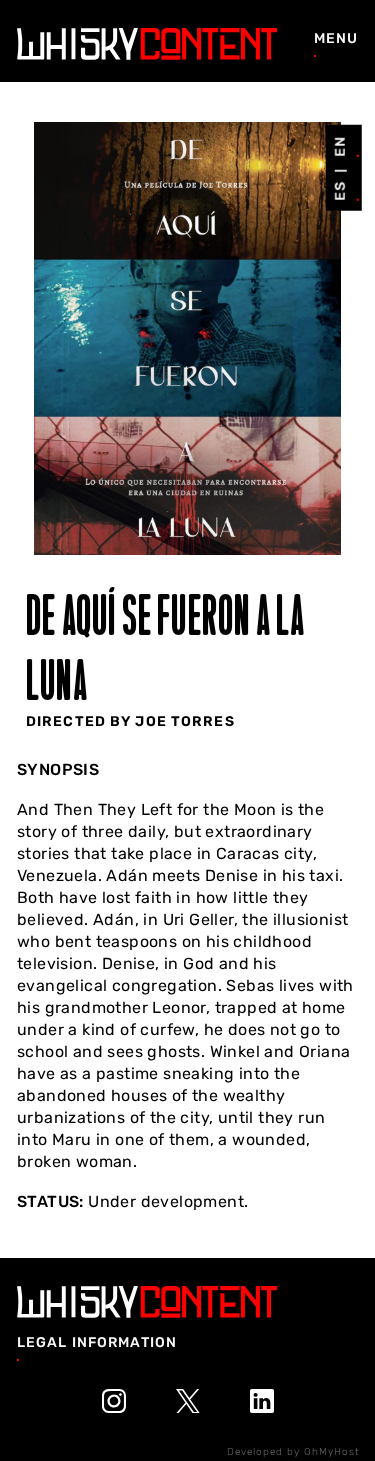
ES (339, 191)
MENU (336, 38)
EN (339, 145)
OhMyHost (332, 1452)
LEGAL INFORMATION (97, 1342)
